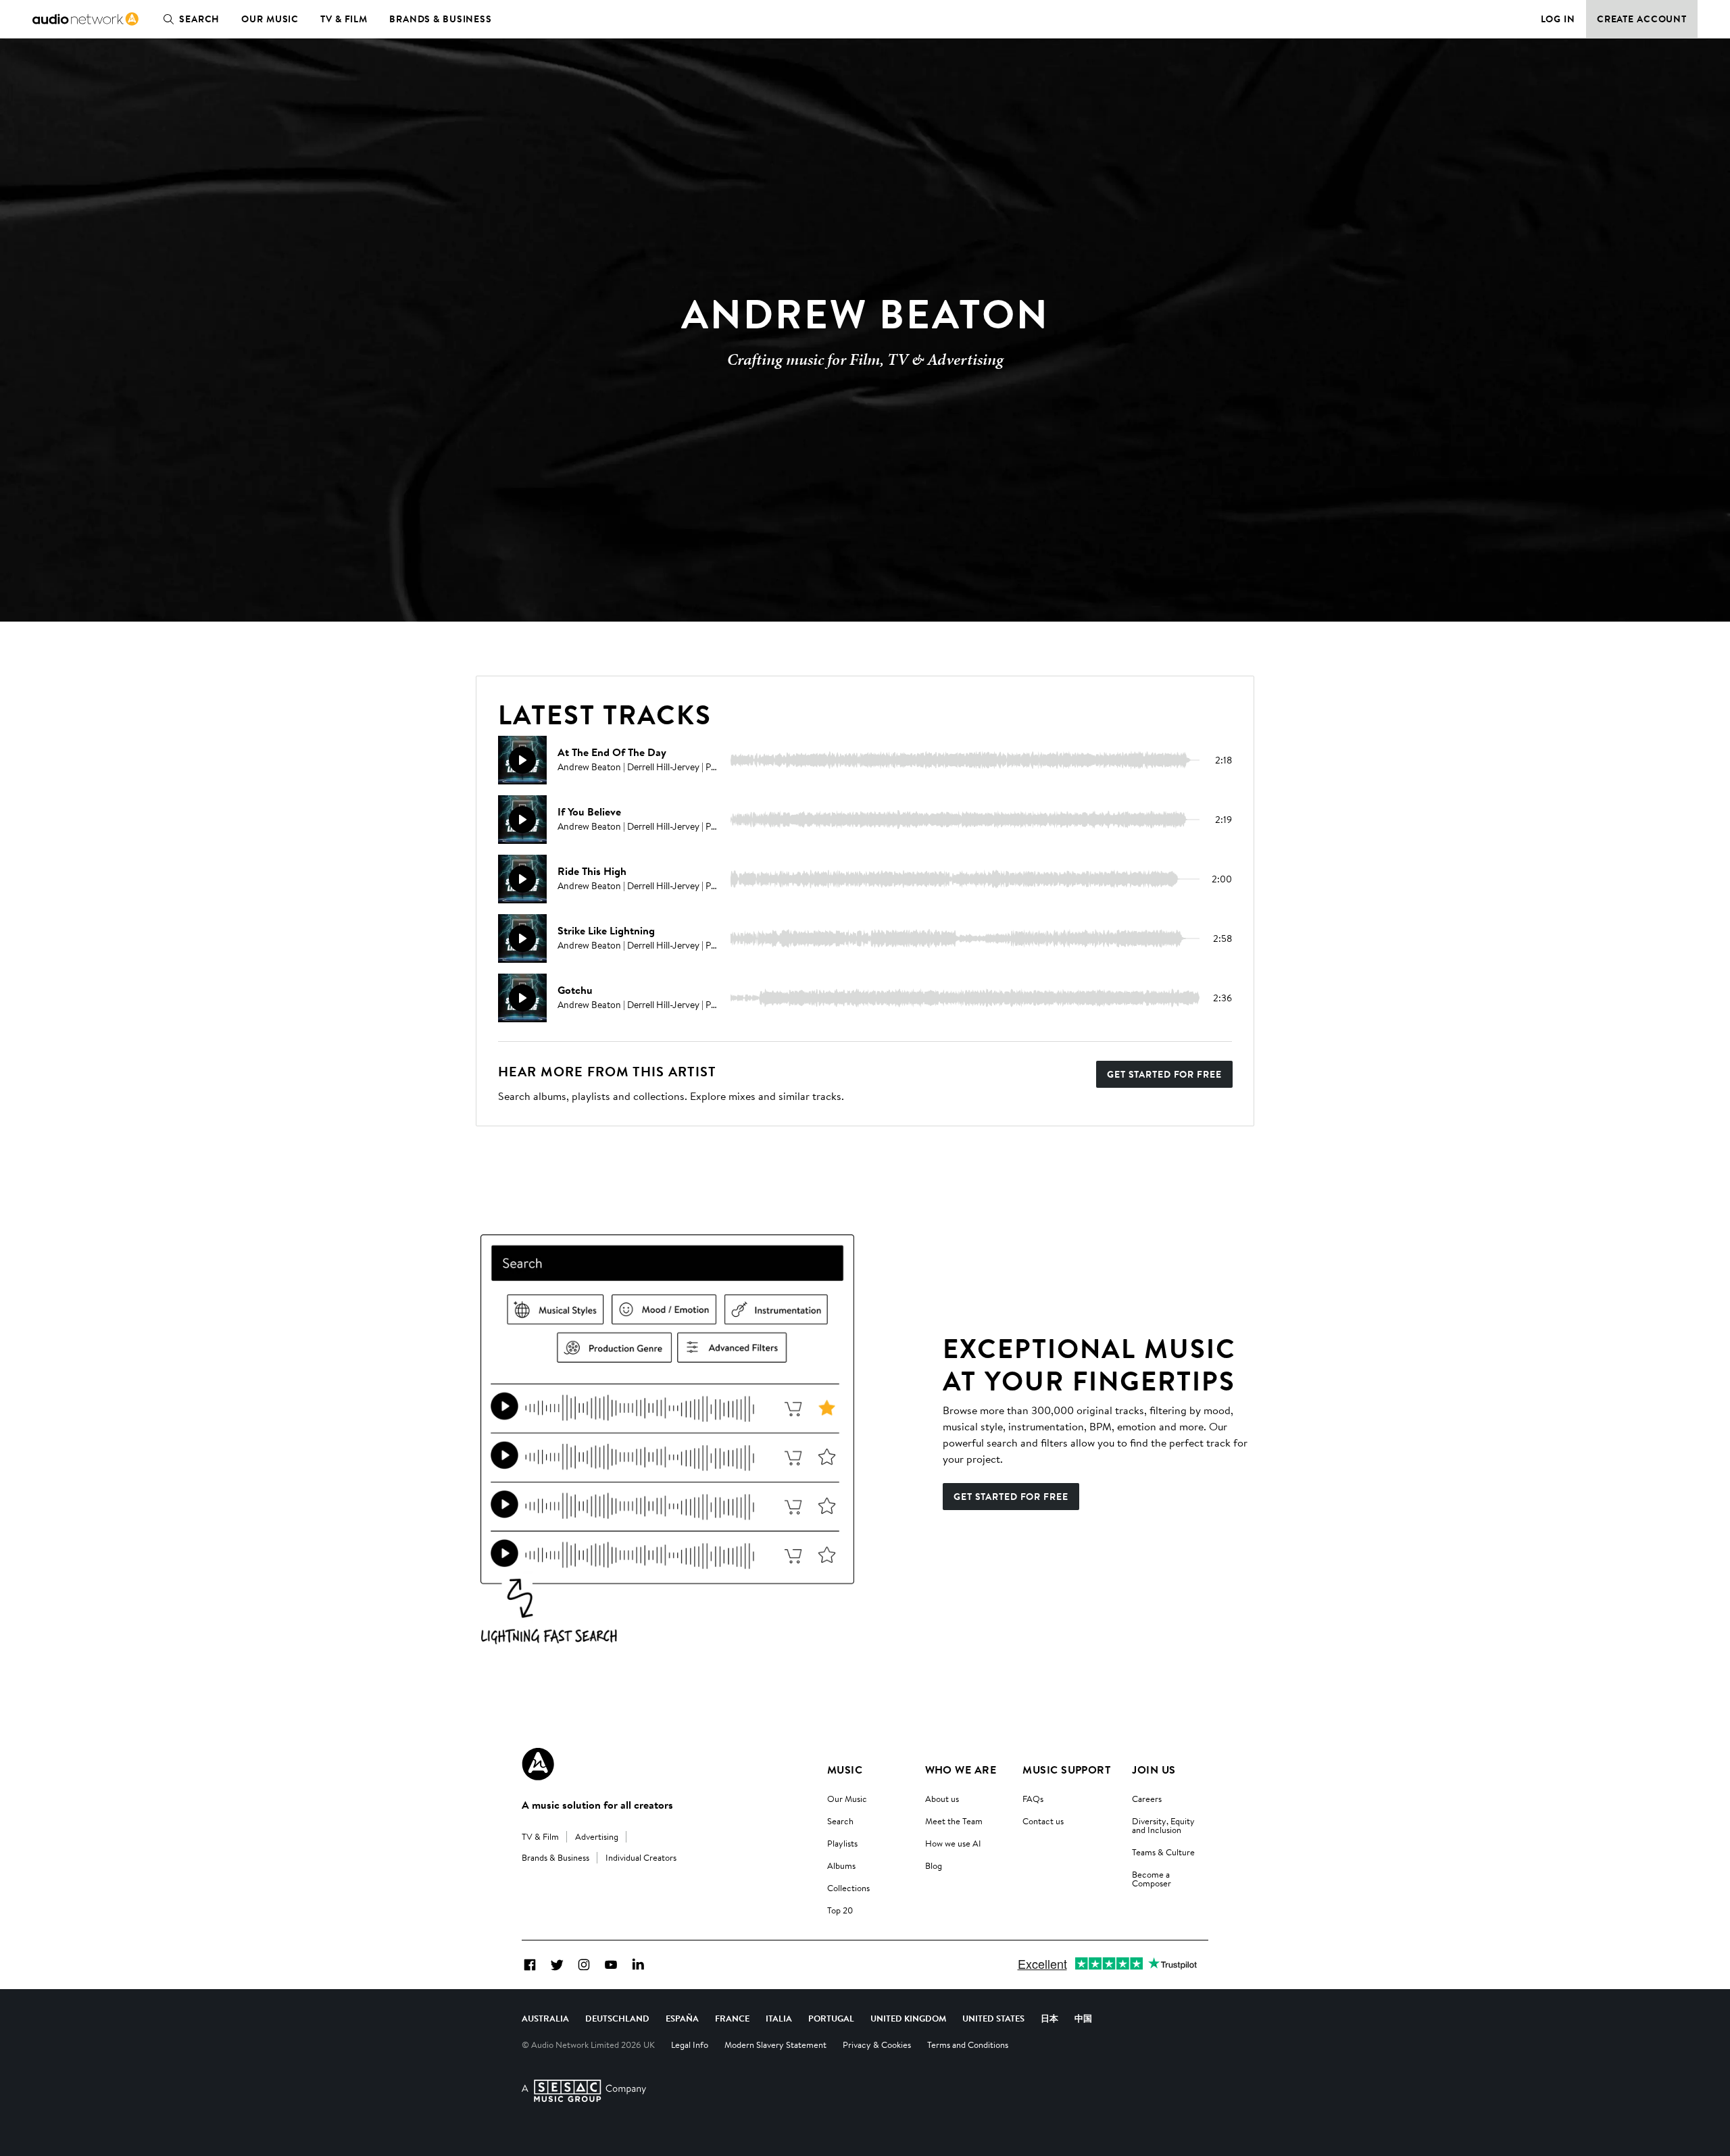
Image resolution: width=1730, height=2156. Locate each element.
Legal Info (690, 2045)
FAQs (1033, 1799)
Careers (1147, 1799)
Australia (545, 2018)
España (682, 2018)
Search (199, 19)
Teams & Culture (1163, 1852)
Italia (779, 2018)
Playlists (842, 1843)
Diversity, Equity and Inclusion (1163, 1825)
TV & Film (344, 19)
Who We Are (961, 1770)
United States (993, 2018)
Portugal (831, 2018)
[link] (85, 19)
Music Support (1066, 1770)
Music (845, 1770)
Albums (841, 1865)
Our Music (270, 19)
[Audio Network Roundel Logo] (538, 1764)
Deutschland (617, 2018)
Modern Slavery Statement (775, 2045)
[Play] (522, 760)
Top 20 (840, 1910)
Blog (934, 1865)
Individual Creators (641, 1857)
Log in (1558, 19)
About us (942, 1799)
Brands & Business (441, 19)
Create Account (1642, 19)
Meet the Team (954, 1821)
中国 (1083, 2018)
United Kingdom (908, 2018)
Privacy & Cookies (877, 2045)
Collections (848, 1888)
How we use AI (953, 1843)
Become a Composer (1152, 1879)
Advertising (597, 1836)
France (732, 2018)
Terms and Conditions (968, 2045)
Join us (1154, 1770)
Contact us (1043, 1821)
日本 (1049, 2018)
